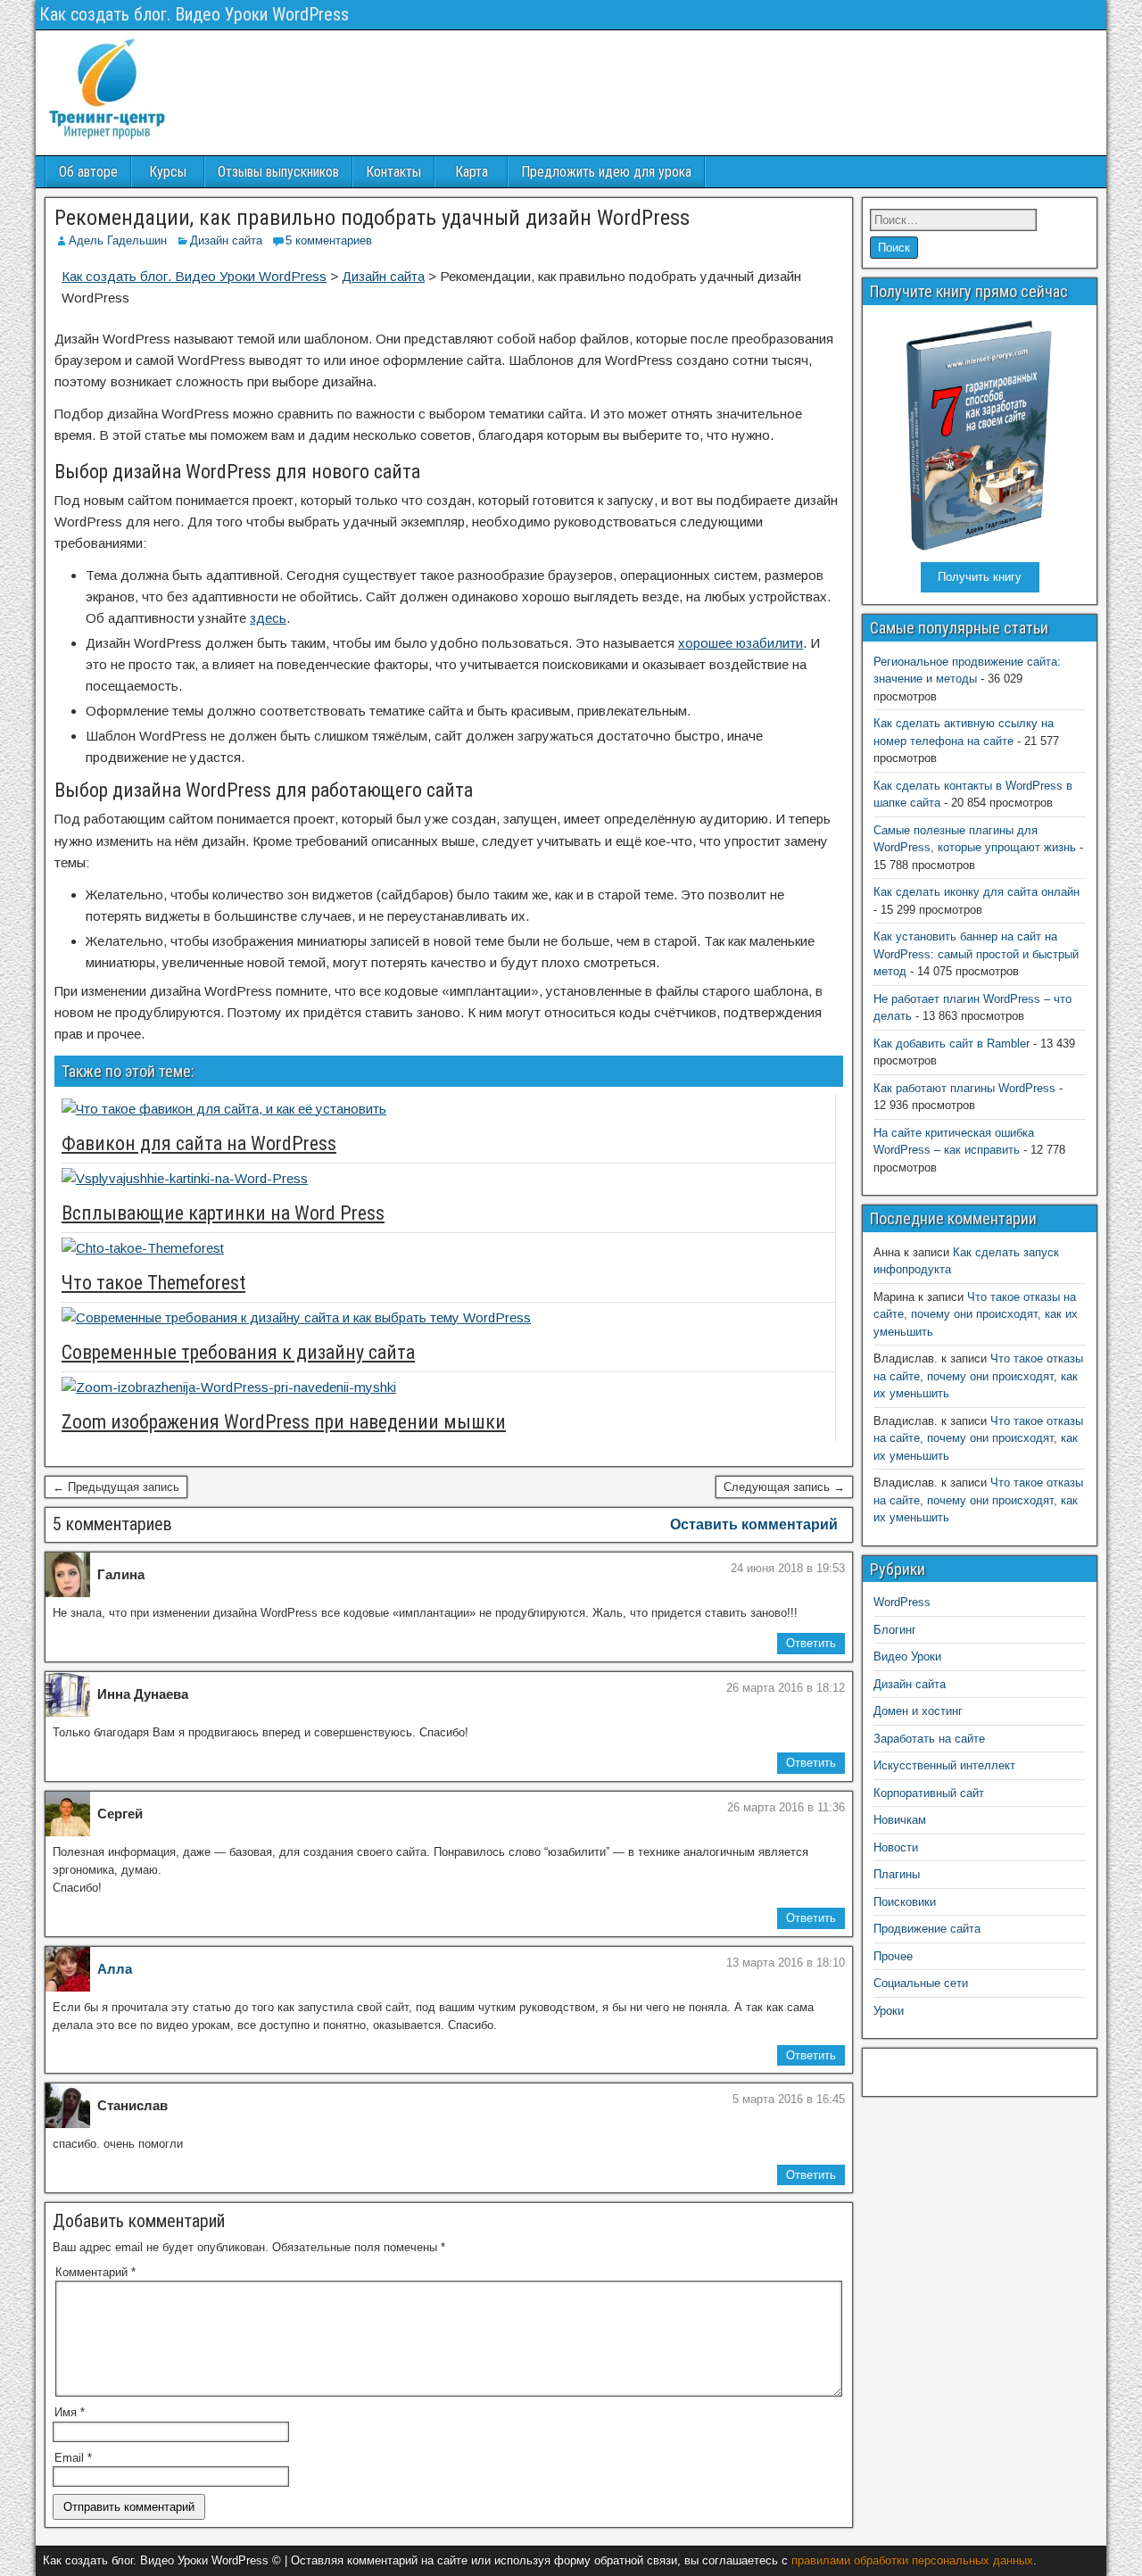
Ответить (811, 1643)
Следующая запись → (784, 1487)
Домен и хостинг (918, 1711)
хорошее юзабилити (741, 643)
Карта (472, 172)
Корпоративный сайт (929, 1793)
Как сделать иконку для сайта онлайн (976, 892)
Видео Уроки (907, 1657)
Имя (70, 2412)
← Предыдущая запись (116, 1487)
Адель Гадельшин (118, 240)
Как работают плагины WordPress (964, 1088)
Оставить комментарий (754, 1524)
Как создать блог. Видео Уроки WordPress (194, 14)
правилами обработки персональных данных (912, 2560)
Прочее (893, 1956)
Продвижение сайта (927, 1929)
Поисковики (905, 1902)
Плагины (897, 1874)
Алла (115, 1969)
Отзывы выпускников (278, 172)
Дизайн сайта (226, 240)
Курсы (168, 172)
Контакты (393, 172)
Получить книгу (980, 577)
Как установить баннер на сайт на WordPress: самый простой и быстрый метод (976, 954)
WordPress (902, 1602)
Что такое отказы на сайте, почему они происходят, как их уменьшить (976, 1314)
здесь (268, 618)
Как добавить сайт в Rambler (952, 1044)
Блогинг (895, 1630)
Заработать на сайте (929, 1739)
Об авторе (88, 172)
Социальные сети (921, 1983)
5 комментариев (329, 240)
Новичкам (900, 1820)
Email (73, 2458)
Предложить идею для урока (606, 172)
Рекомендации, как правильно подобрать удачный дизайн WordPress (372, 218)
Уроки (889, 2011)
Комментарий (95, 2272)
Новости (896, 1847)
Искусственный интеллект (944, 1765)
